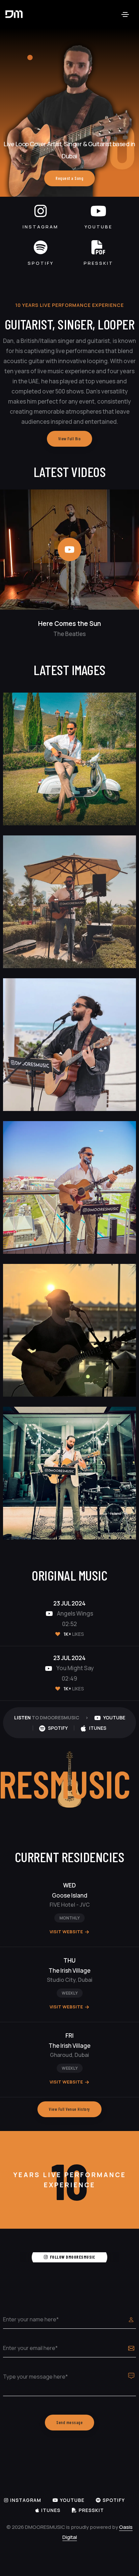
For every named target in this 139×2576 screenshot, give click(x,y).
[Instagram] (41, 211)
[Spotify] (41, 247)
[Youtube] (98, 211)
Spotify (41, 263)
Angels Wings (75, 1613)
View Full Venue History (69, 2109)
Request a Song (69, 178)
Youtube (99, 227)
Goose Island (70, 1895)
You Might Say (75, 1668)
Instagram (40, 227)
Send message (69, 2422)
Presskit (99, 263)
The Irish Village (69, 1970)
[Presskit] (99, 247)
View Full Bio (70, 439)
